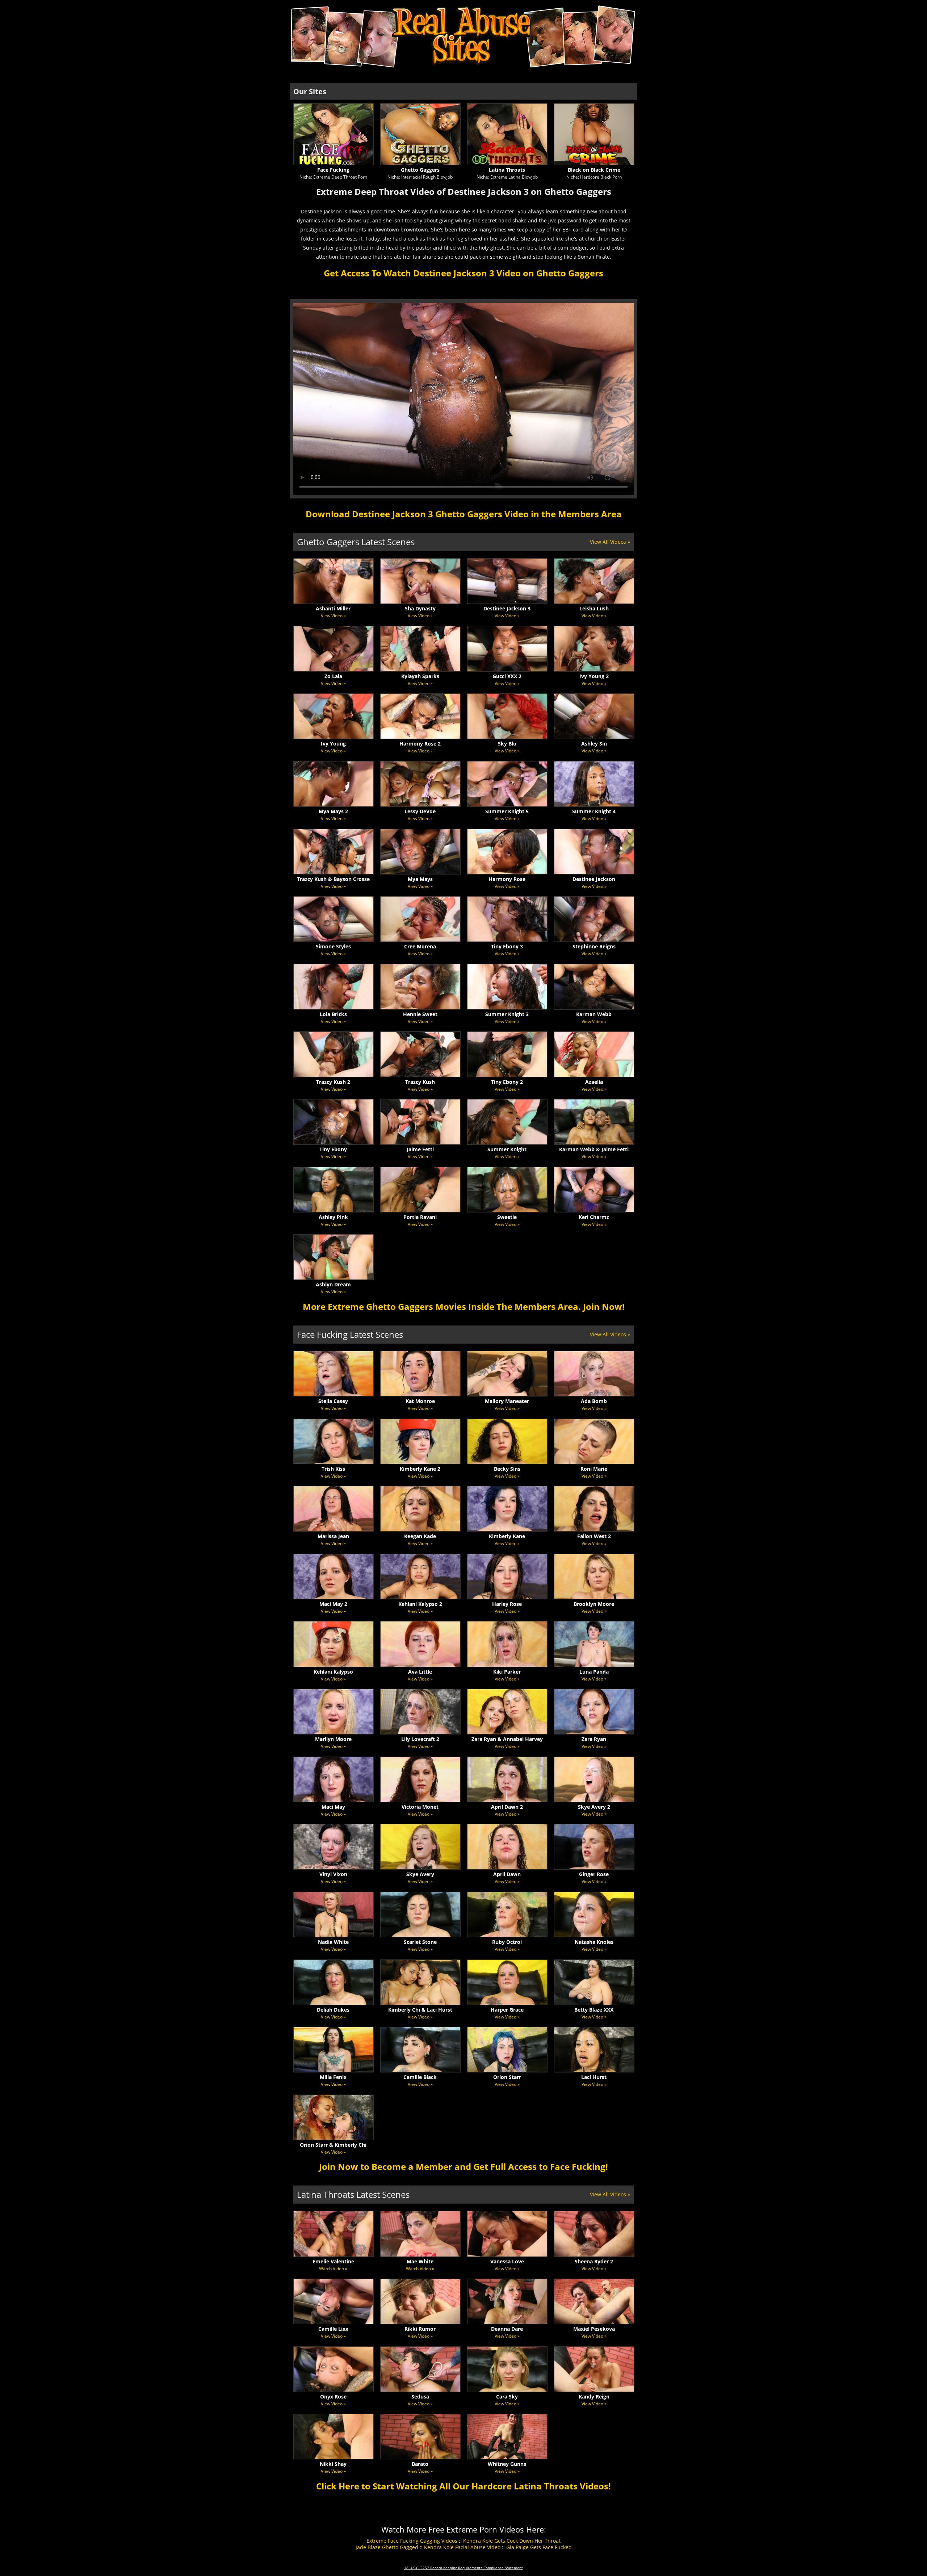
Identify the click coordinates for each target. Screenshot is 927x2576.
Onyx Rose (333, 2397)
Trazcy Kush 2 (333, 1082)
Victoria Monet (420, 1807)
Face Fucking (333, 170)
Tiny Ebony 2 (507, 1082)
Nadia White (333, 1942)
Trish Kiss (333, 1469)
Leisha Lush (594, 608)
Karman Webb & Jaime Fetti (594, 1149)
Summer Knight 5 (507, 811)
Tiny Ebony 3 (507, 946)
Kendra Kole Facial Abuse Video (462, 2547)
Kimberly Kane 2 (420, 1469)
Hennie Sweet (420, 1014)
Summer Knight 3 (507, 1014)
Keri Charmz (594, 1217)
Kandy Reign (594, 2397)
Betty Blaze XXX (594, 2010)
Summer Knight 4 (594, 811)
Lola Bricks (333, 1014)
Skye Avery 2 (594, 1807)
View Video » (333, 616)
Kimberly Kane (507, 1536)
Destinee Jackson (594, 879)
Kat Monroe (420, 1401)
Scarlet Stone (420, 1942)
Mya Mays (420, 879)
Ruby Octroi (507, 1942)
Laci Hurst (594, 2077)
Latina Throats (507, 170)
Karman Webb (594, 1014)
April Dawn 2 (507, 1807)
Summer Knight (507, 1149)
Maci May (333, 1807)
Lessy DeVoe (420, 811)
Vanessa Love (507, 2261)
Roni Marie (594, 1469)
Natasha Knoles (594, 1942)
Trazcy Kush (420, 1082)
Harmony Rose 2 (420, 744)
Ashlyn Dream (333, 1284)
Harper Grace (507, 2010)
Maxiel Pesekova (594, 2329)
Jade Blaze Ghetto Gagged (387, 2547)
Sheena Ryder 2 (594, 2261)
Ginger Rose (594, 1874)
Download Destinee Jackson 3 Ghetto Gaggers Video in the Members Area (464, 514)
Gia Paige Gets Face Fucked (539, 2547)
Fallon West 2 (594, 1536)
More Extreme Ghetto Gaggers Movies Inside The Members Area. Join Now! (464, 1306)
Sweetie (507, 1217)
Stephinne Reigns (594, 946)
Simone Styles (333, 946)
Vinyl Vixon (333, 1874)
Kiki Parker (507, 1672)
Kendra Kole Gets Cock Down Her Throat (512, 2541)
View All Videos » (610, 542)
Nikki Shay (333, 2464)
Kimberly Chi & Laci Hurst (420, 2010)
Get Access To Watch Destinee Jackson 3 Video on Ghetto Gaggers (463, 273)
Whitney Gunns (507, 2464)
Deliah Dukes (333, 2010)
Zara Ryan (594, 1739)
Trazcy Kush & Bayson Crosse (333, 879)
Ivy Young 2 (594, 676)
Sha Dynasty (420, 608)
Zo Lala (333, 676)
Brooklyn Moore (594, 1604)
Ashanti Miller (333, 608)
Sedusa (420, 2397)
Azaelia (594, 1082)
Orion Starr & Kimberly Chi (333, 2145)
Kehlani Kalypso (333, 1672)
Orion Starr (507, 2077)
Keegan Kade (420, 1536)
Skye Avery (420, 1874)
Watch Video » (333, 2269)
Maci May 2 (333, 1604)
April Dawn (507, 1874)
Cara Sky (507, 2397)
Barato (420, 2464)
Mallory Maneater (507, 1401)
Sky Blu (507, 744)
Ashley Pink (333, 1217)
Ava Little (420, 1672)
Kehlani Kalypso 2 (420, 1604)
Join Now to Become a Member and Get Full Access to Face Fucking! (463, 2166)
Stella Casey (333, 1401)
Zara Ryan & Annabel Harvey (507, 1739)
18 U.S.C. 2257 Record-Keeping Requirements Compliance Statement (463, 2568)
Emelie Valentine (333, 2261)
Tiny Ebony (333, 1149)
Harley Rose (507, 1604)
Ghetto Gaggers (420, 170)
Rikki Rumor (420, 2329)
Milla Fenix (333, 2077)
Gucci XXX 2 (507, 676)
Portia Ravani (420, 1217)
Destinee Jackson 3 (507, 608)
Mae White (420, 2261)
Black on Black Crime (594, 170)
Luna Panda (594, 1672)
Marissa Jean (333, 1536)
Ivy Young (333, 744)
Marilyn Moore (333, 1739)
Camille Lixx (333, 2329)
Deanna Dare (507, 2329)
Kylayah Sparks (420, 676)
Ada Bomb (594, 1401)
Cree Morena (420, 946)
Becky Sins (507, 1469)
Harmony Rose (507, 879)
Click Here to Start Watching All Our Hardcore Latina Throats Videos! (463, 2486)
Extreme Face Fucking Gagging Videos (412, 2541)
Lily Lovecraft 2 (420, 1739)
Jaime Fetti (420, 1149)
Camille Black (420, 2077)
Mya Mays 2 (333, 811)
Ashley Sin (594, 744)
